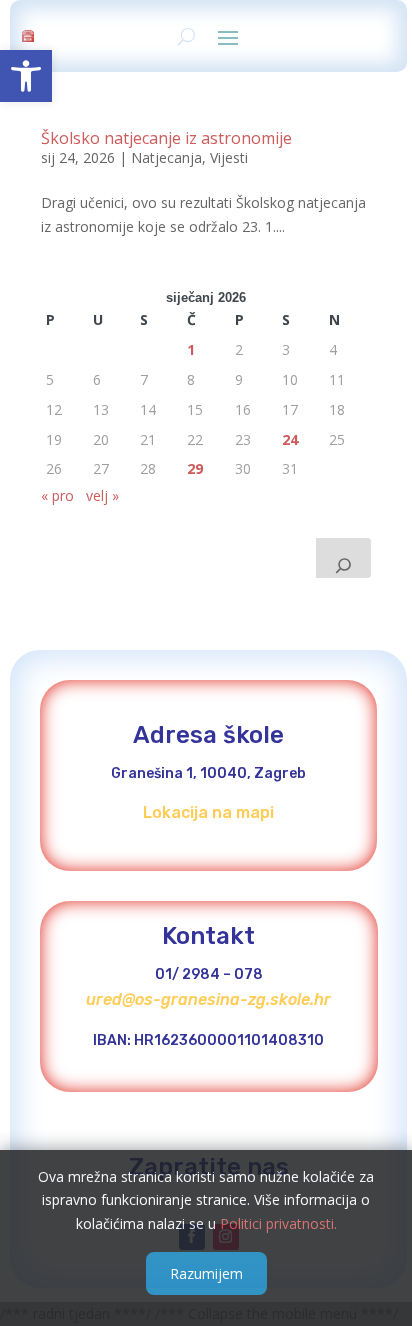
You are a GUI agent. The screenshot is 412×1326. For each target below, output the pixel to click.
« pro (57, 495)
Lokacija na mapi (208, 812)
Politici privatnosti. (278, 1223)
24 (290, 439)
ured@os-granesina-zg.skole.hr (208, 999)
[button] (26, 76)
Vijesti (229, 157)
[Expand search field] (343, 558)
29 (195, 468)
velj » (102, 495)
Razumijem (206, 1273)
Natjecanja (166, 157)
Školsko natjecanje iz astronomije (166, 138)
